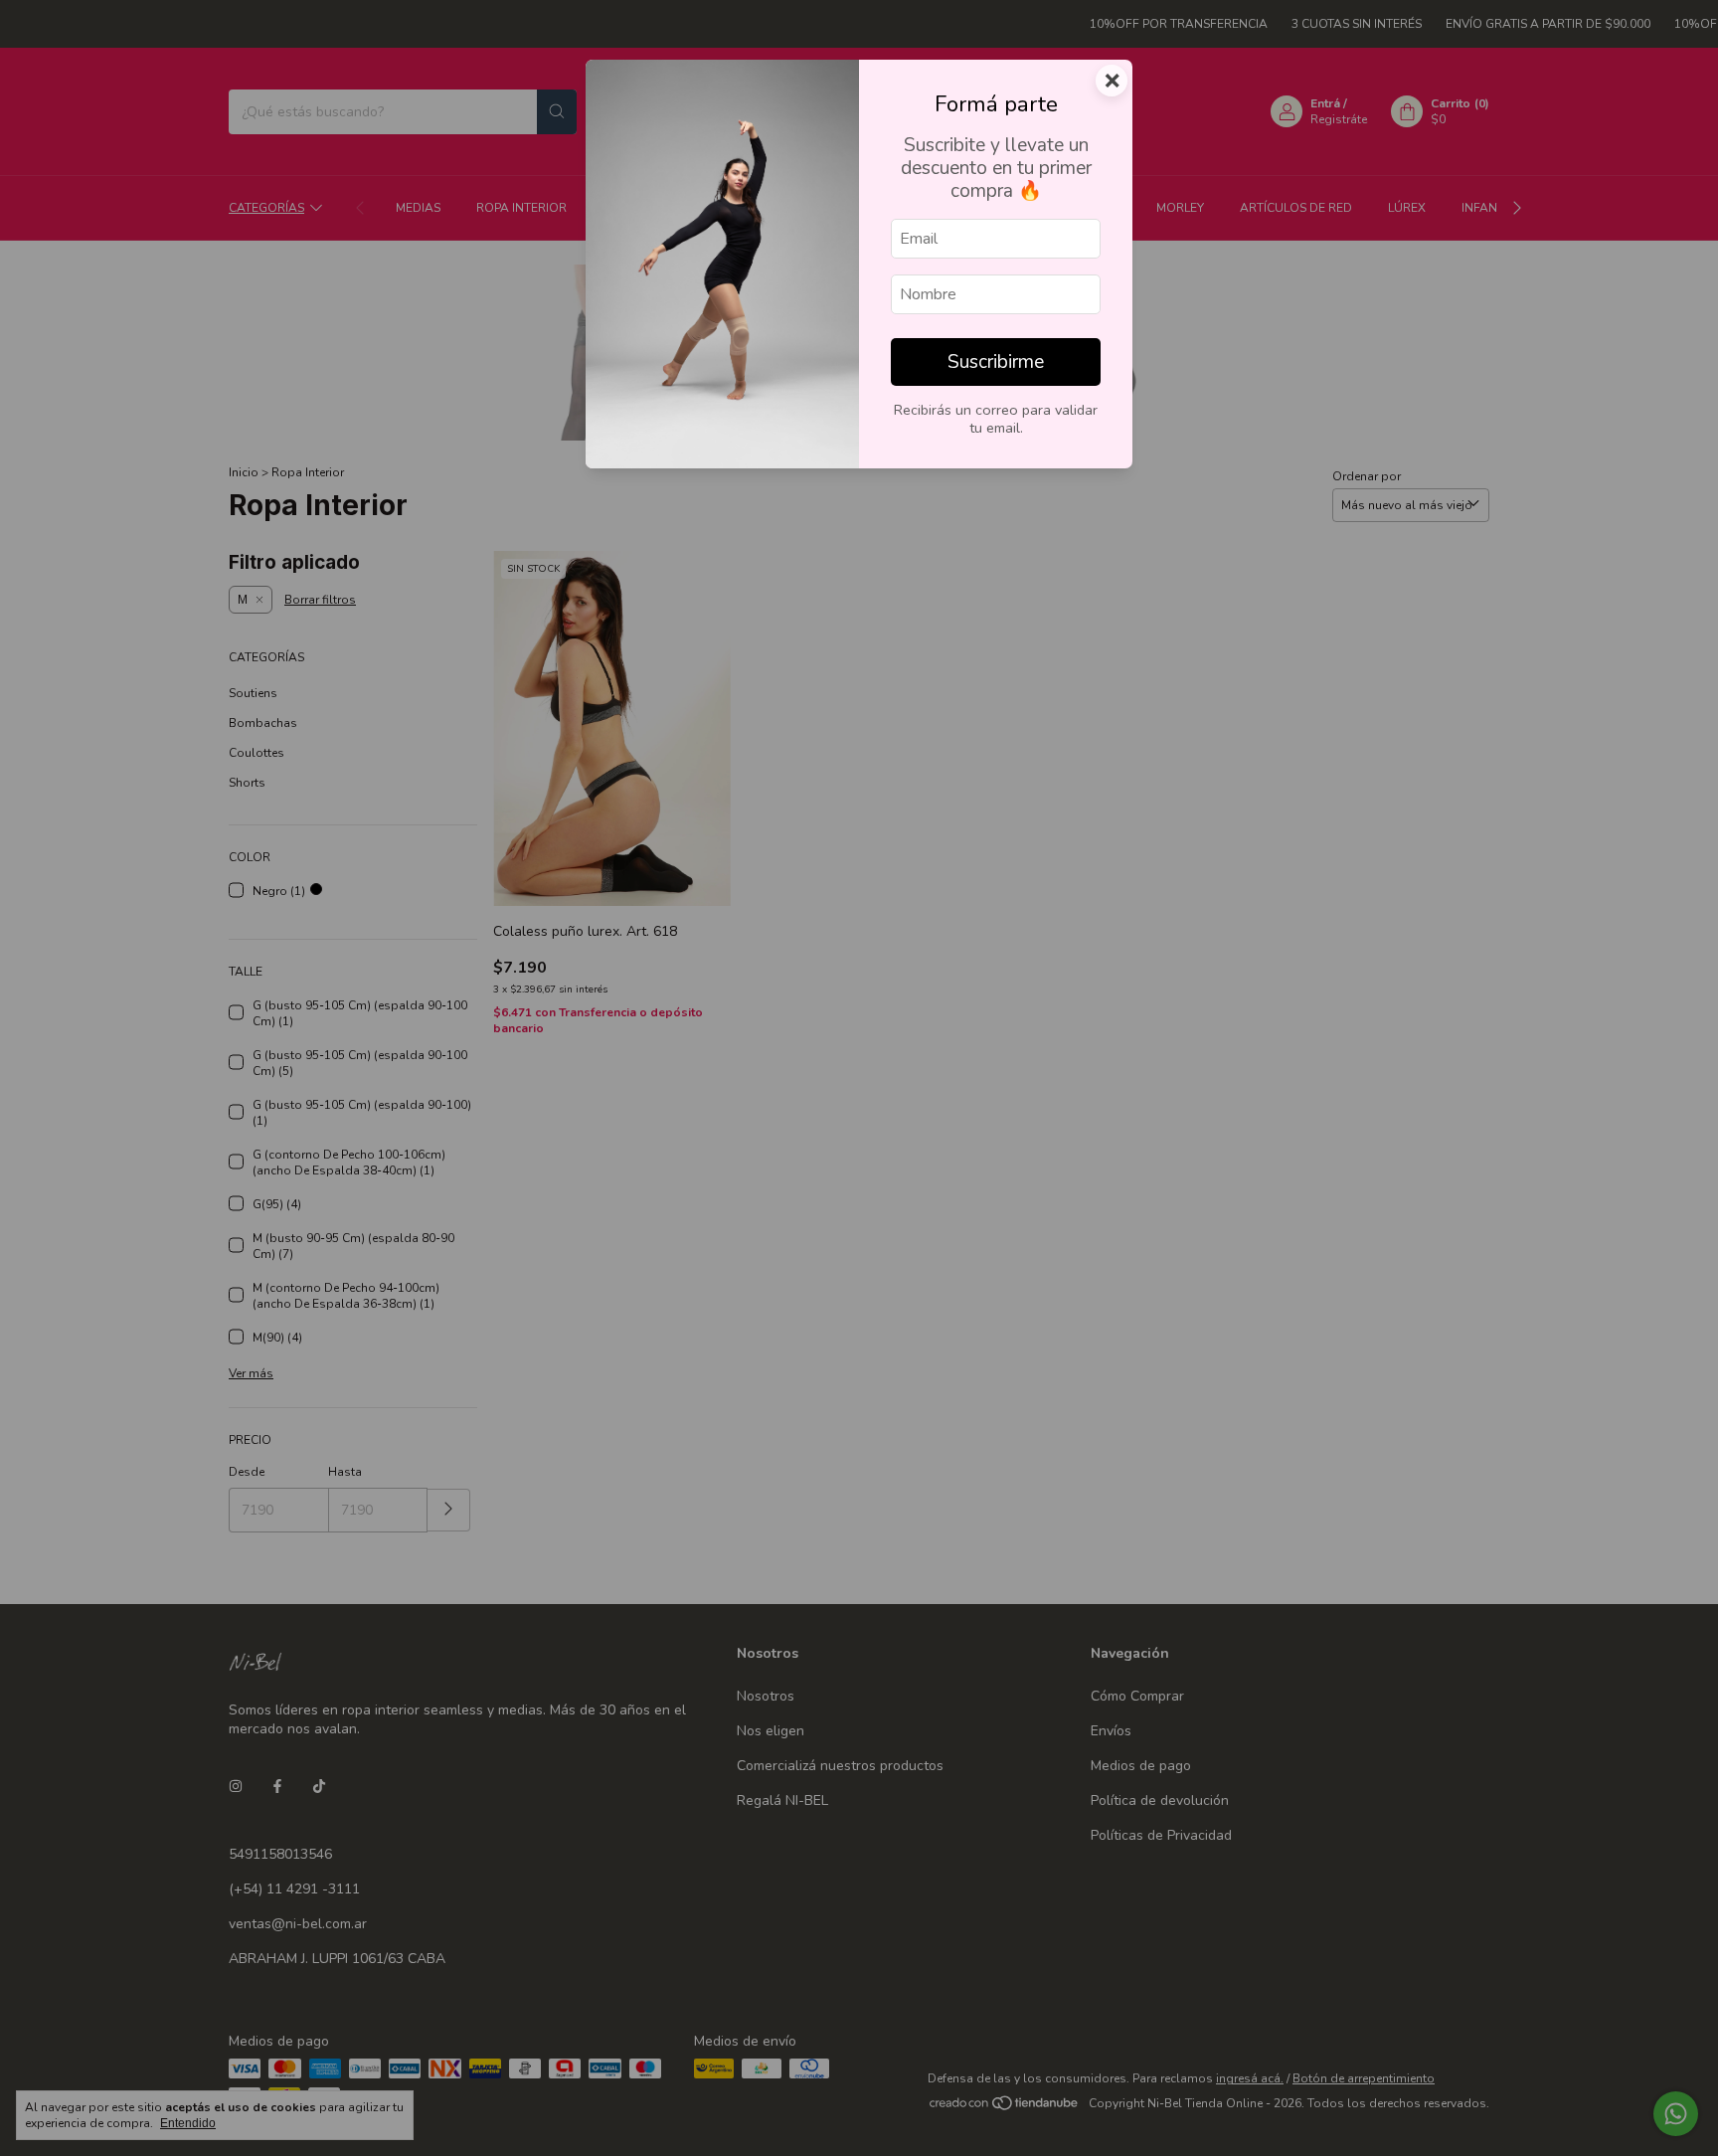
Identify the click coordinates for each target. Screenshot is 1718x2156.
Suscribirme (996, 362)
